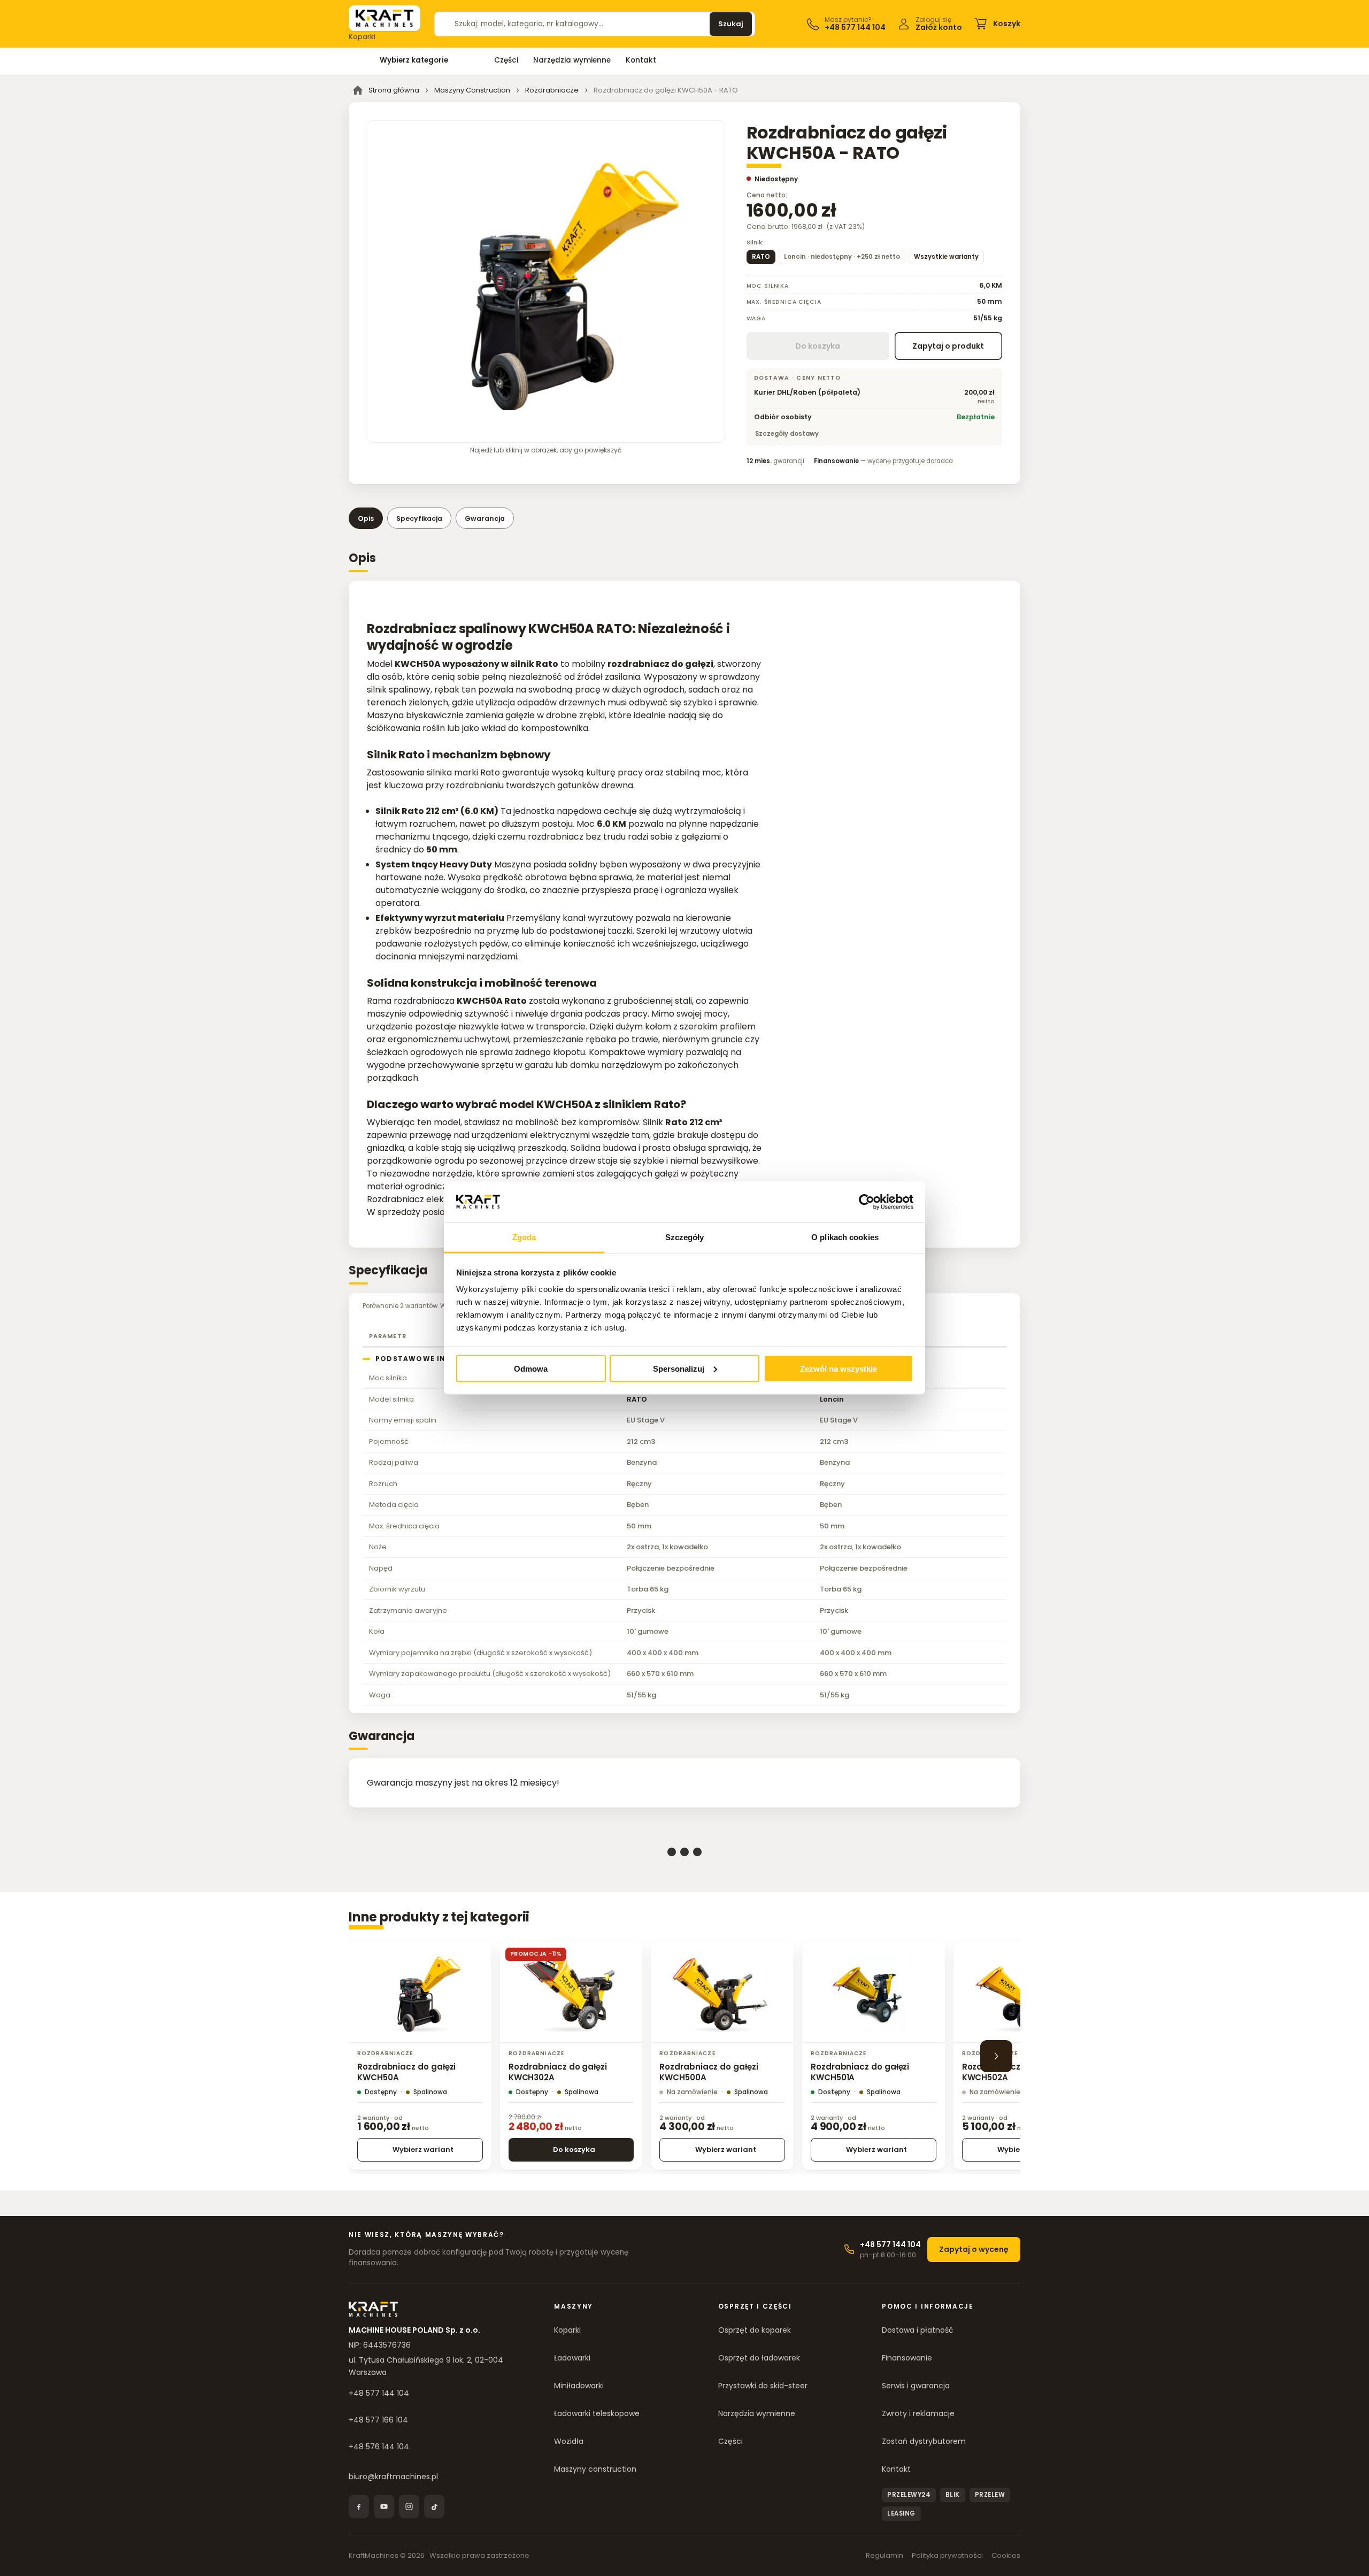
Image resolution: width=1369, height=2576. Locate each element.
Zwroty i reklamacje (918, 2413)
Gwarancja (485, 518)
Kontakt (641, 60)
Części (506, 60)
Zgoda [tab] (524, 1237)
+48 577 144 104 (379, 2393)
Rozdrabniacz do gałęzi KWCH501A (860, 2072)
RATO (761, 257)
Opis (366, 518)
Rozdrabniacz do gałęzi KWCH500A (709, 2072)
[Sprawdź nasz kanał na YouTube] (384, 2506)
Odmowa (531, 1368)
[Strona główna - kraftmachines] (384, 18)
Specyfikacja (419, 518)
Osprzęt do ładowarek (759, 2358)
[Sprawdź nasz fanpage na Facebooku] (359, 2506)
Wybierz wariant (423, 2150)
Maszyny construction (595, 2469)
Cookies (1006, 2555)
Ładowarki (572, 2358)
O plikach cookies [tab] (845, 1237)
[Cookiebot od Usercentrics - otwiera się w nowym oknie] (867, 1202)
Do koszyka (574, 2150)
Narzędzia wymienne (572, 60)
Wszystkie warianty (946, 257)
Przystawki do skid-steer (763, 2386)
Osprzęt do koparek (755, 2330)
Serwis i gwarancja (916, 2386)
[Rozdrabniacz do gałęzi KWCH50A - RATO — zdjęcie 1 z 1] (546, 282)
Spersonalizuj (679, 1368)
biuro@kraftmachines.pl (393, 2477)
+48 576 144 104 (379, 2447)
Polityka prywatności (947, 2555)
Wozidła (569, 2441)
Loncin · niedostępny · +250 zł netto (842, 257)
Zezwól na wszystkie (839, 1368)
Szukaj (731, 24)
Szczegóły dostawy (787, 434)
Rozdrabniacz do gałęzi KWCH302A (558, 2072)
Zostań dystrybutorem (924, 2441)
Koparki (567, 2330)
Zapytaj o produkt (948, 346)
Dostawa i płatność (918, 2330)
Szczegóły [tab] (685, 1237)
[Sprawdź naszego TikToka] (434, 2506)
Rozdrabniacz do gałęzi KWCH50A (406, 2072)
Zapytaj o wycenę (974, 2249)
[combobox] (577, 24)
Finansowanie (907, 2358)
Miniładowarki (579, 2386)
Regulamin (885, 2555)
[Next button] (996, 2056)
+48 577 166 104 (378, 2420)
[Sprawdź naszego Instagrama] (409, 2506)
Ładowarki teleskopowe (597, 2413)
